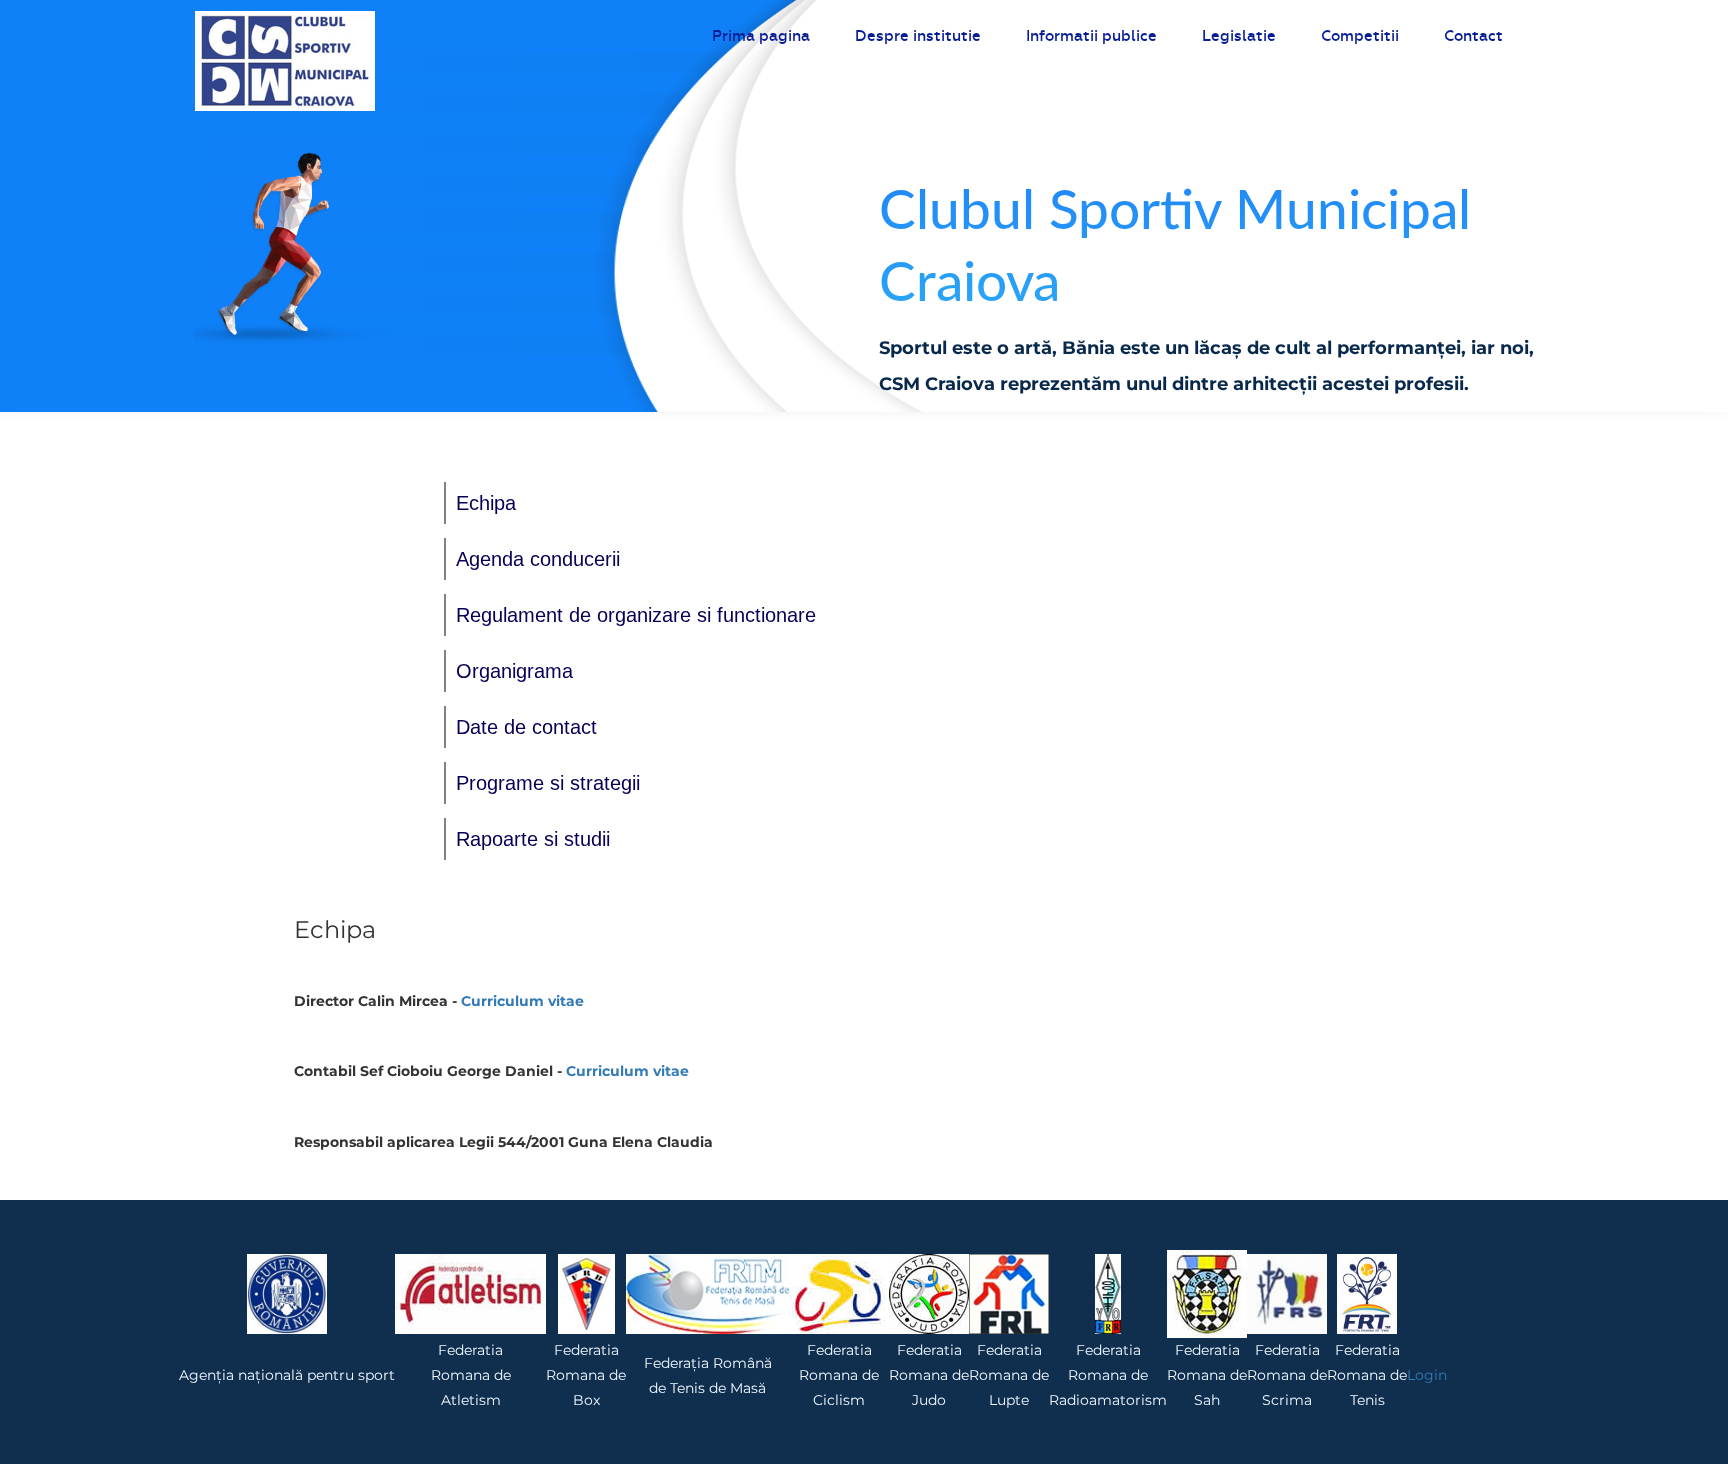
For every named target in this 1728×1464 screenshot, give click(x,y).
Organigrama (514, 671)
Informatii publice (1091, 36)
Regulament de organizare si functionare (636, 615)
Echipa (486, 503)
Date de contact (526, 727)
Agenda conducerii (538, 559)
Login (1427, 1375)
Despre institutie (918, 36)
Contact (1473, 36)
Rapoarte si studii (533, 839)
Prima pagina (761, 36)
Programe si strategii (548, 783)
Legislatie (1239, 36)
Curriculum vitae (522, 1001)
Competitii (1360, 36)
